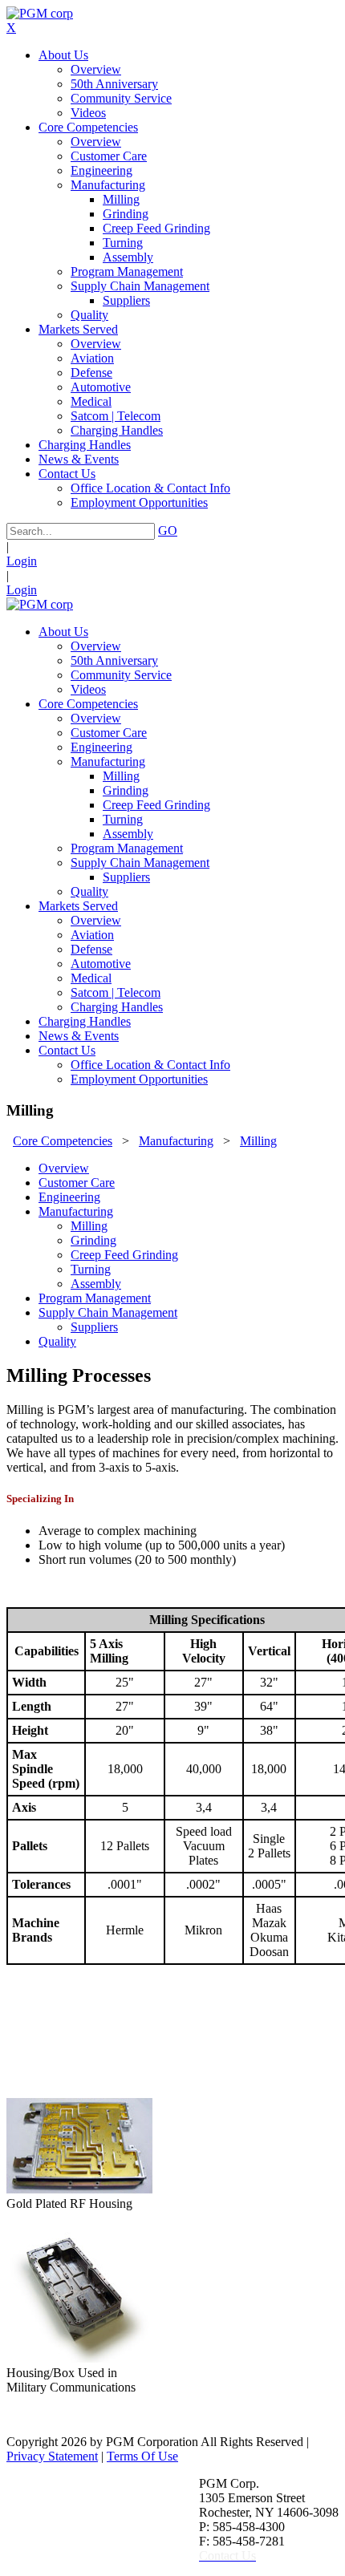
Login (22, 561)
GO (168, 531)
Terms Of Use (142, 2456)
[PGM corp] (40, 13)
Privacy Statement (52, 2456)
